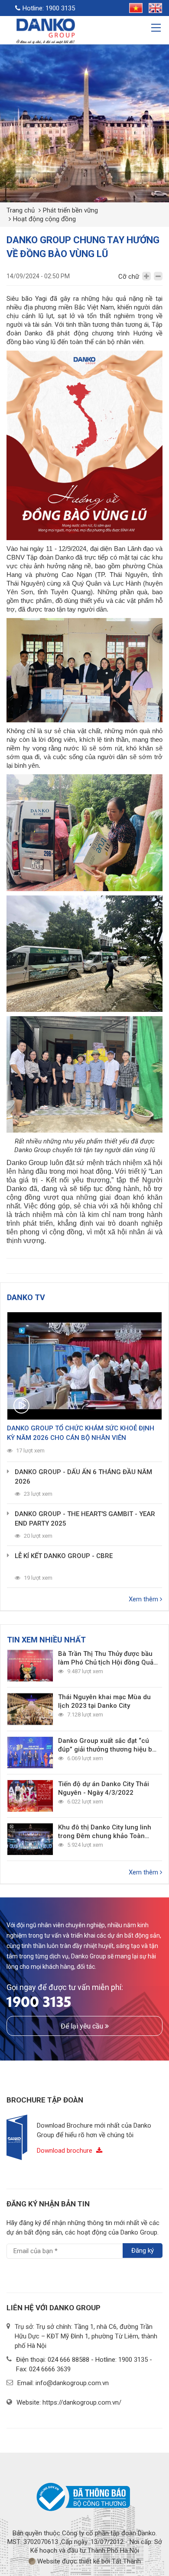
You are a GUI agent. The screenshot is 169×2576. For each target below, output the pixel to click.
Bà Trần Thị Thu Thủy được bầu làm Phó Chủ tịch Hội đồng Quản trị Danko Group (108, 1658)
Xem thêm (144, 1599)
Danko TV (26, 1297)
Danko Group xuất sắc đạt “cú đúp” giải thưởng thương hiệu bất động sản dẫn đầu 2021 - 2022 (108, 1745)
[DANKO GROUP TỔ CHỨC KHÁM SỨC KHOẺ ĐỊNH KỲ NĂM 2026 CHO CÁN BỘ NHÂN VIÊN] (84, 1366)
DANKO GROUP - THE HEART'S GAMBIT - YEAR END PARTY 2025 (85, 1519)
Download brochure (65, 2151)
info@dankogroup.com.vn (72, 2383)
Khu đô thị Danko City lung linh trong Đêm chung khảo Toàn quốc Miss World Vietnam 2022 (106, 1832)
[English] (153, 7)
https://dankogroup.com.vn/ (82, 2402)
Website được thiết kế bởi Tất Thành (88, 2561)
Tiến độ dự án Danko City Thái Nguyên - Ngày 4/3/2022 (104, 1788)
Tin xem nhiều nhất (46, 1640)
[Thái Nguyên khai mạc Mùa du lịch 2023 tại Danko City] (30, 1709)
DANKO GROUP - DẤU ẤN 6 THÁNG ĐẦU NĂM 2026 (83, 1477)
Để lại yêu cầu (83, 2026)
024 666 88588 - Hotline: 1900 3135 (98, 2360)
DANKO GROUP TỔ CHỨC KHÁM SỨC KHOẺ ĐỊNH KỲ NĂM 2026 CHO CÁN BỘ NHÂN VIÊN (81, 1433)
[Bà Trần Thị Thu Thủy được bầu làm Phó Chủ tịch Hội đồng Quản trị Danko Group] (30, 1666)
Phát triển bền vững (70, 210)
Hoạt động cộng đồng (44, 219)
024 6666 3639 (50, 2369)
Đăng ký (143, 2251)
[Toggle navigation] (157, 29)
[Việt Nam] (134, 7)
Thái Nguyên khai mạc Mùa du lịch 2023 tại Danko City (104, 1701)
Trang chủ (21, 210)
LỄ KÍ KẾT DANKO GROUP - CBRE (64, 1556)
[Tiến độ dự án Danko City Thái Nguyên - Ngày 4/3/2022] (30, 1796)
